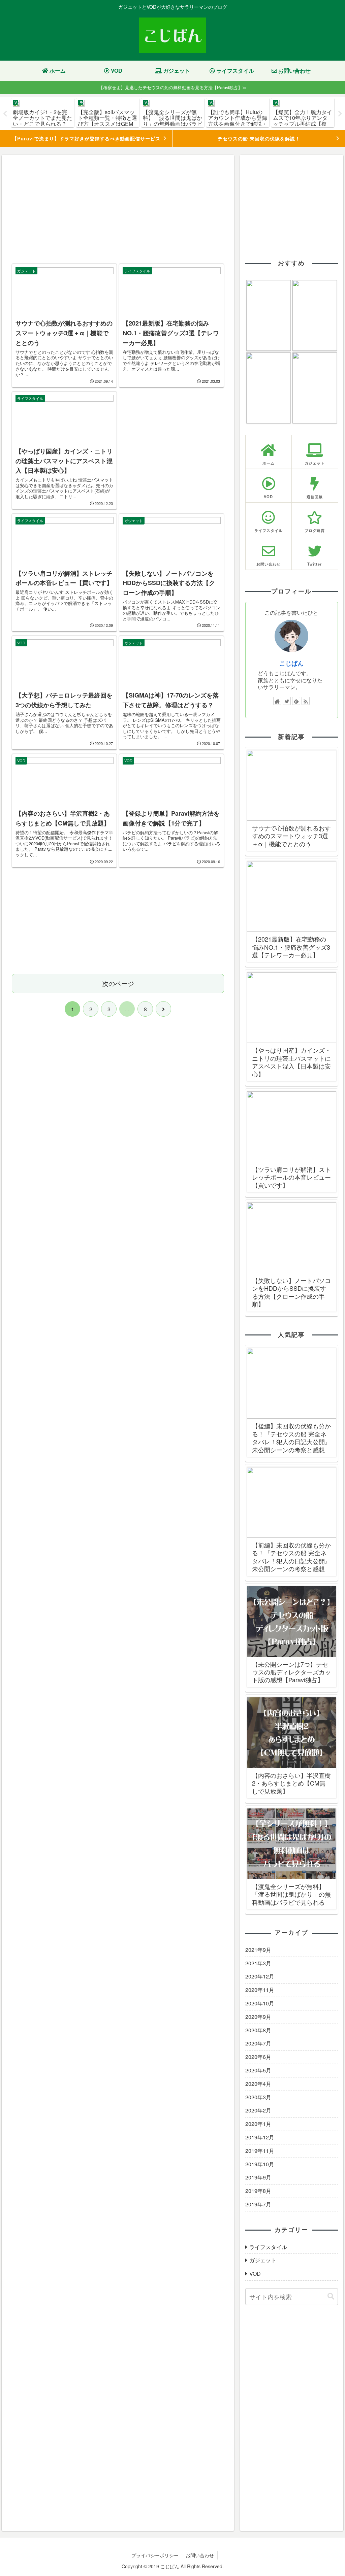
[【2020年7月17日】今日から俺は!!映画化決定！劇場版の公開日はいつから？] (269, 388)
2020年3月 (258, 2097)
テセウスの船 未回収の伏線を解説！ (259, 138)
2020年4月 (258, 2084)
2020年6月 (258, 2057)
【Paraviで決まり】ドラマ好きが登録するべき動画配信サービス (86, 138)
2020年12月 (260, 1976)
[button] (331, 2296)
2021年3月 (258, 1963)
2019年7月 (258, 2204)
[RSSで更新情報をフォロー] (306, 701)
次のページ (118, 983)
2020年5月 (258, 2070)
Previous (5, 114)
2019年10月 (260, 2164)
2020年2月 (258, 2110)
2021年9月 (258, 1950)
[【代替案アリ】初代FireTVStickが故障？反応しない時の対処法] (315, 315)
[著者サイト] (277, 701)
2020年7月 (258, 2043)
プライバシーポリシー (155, 2555)
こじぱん (291, 663)
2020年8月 (258, 2030)
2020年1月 (258, 2124)
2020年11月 (260, 1990)
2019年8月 (258, 2191)
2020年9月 (258, 2017)
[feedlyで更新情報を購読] (296, 701)
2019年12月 (260, 2137)
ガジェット (263, 2260)
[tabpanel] (43, 113)
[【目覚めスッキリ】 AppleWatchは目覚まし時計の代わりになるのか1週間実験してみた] (315, 388)
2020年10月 (260, 2003)
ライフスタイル (268, 2247)
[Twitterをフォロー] (287, 701)
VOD (255, 2274)
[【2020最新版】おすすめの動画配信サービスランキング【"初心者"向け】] (269, 315)
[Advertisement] (118, 209)
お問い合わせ (200, 2555)
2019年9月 (258, 2177)
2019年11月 (260, 2151)
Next (340, 114)
